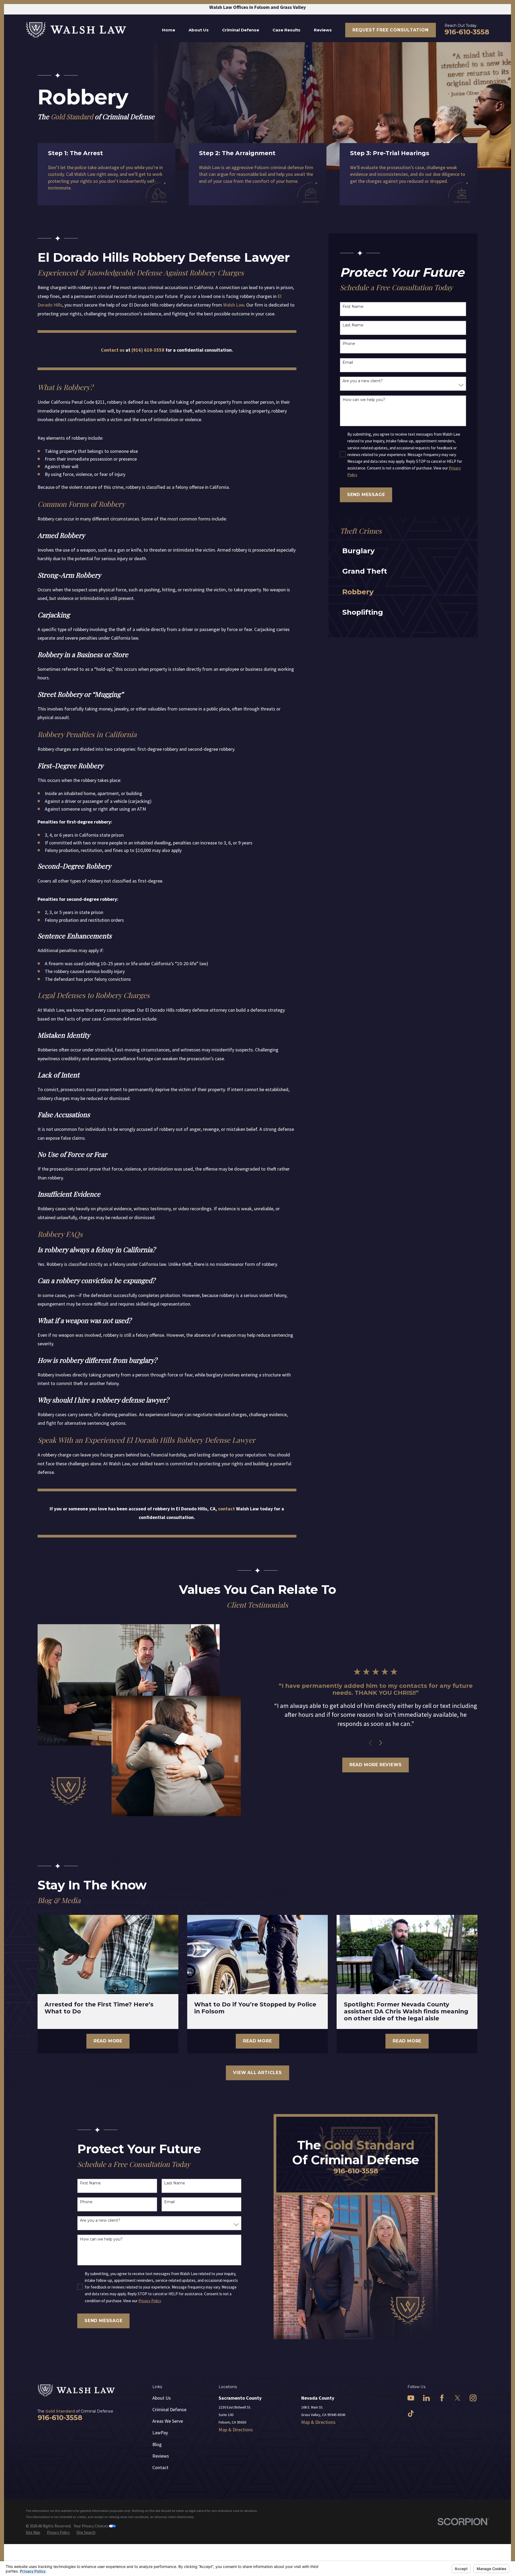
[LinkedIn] (426, 2398)
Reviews (161, 2456)
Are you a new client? (363, 381)
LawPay (160, 2433)
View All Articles (257, 2073)
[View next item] (381, 1743)
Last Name (353, 325)
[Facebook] (442, 2398)
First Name (353, 307)
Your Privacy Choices (91, 2526)
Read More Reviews (376, 1765)
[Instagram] (473, 2398)
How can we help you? (364, 400)
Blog (157, 2444)
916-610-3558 (467, 32)
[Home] (76, 30)
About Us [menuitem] (199, 30)
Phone (349, 344)
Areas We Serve (168, 2421)
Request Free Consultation (391, 30)
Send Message (366, 495)
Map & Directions (236, 2430)
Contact (160, 2467)
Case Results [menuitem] (286, 30)
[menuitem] (399, 551)
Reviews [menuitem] (323, 30)
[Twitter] (457, 2398)
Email (348, 362)
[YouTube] (411, 2398)
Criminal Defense (169, 2409)
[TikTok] (411, 2413)
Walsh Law (234, 305)
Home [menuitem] (169, 30)
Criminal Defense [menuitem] (241, 30)
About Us (162, 2398)
